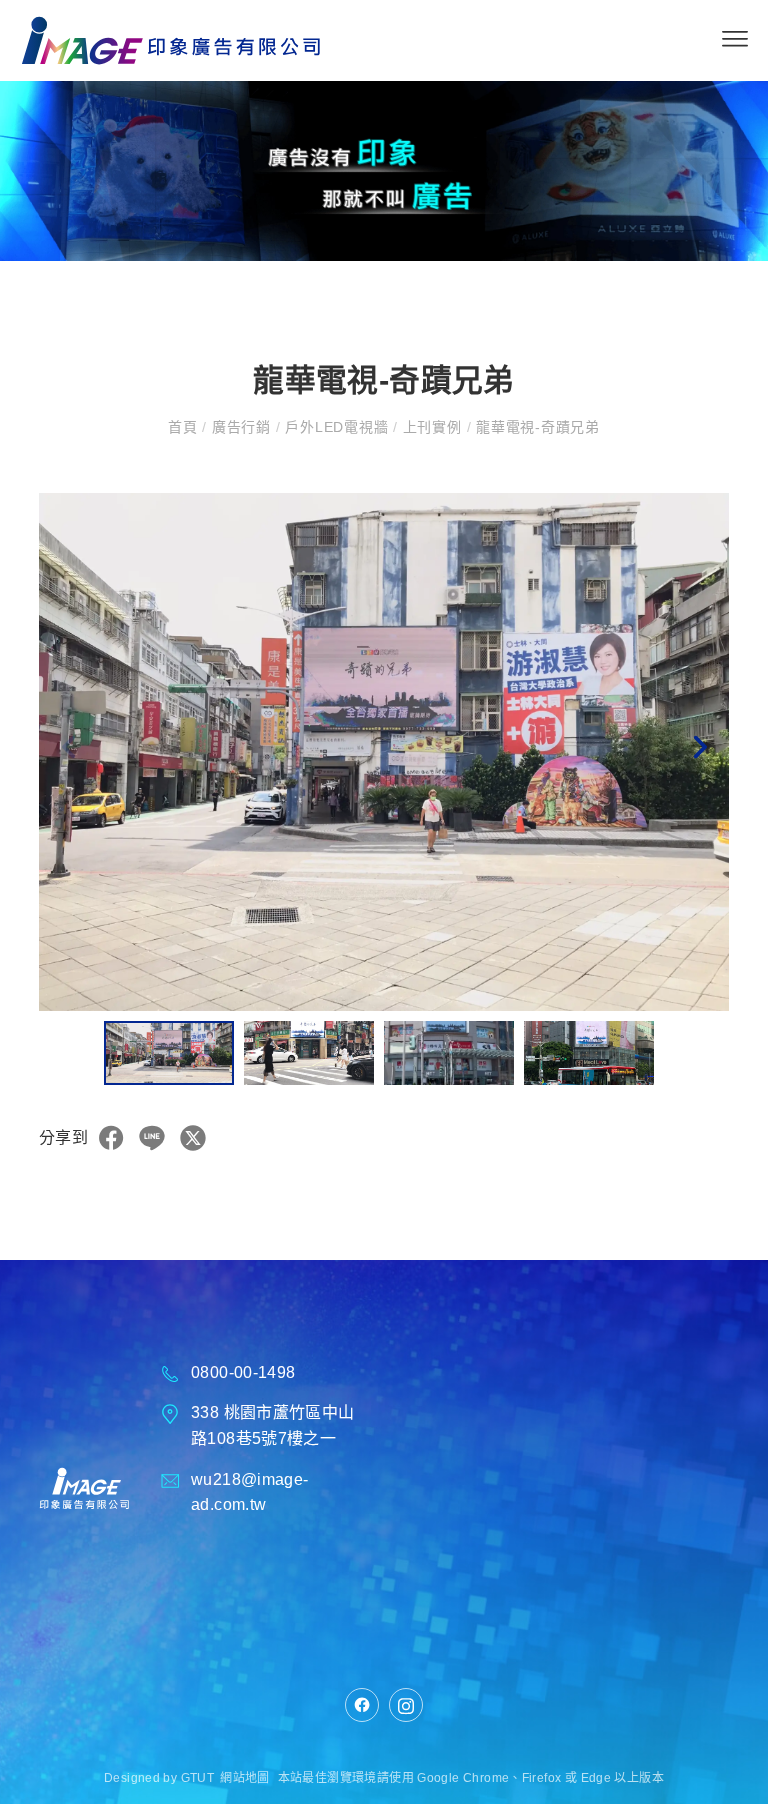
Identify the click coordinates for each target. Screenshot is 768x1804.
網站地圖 (245, 1778)
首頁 (185, 427)
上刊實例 (432, 427)
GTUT (198, 1778)
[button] (699, 752)
